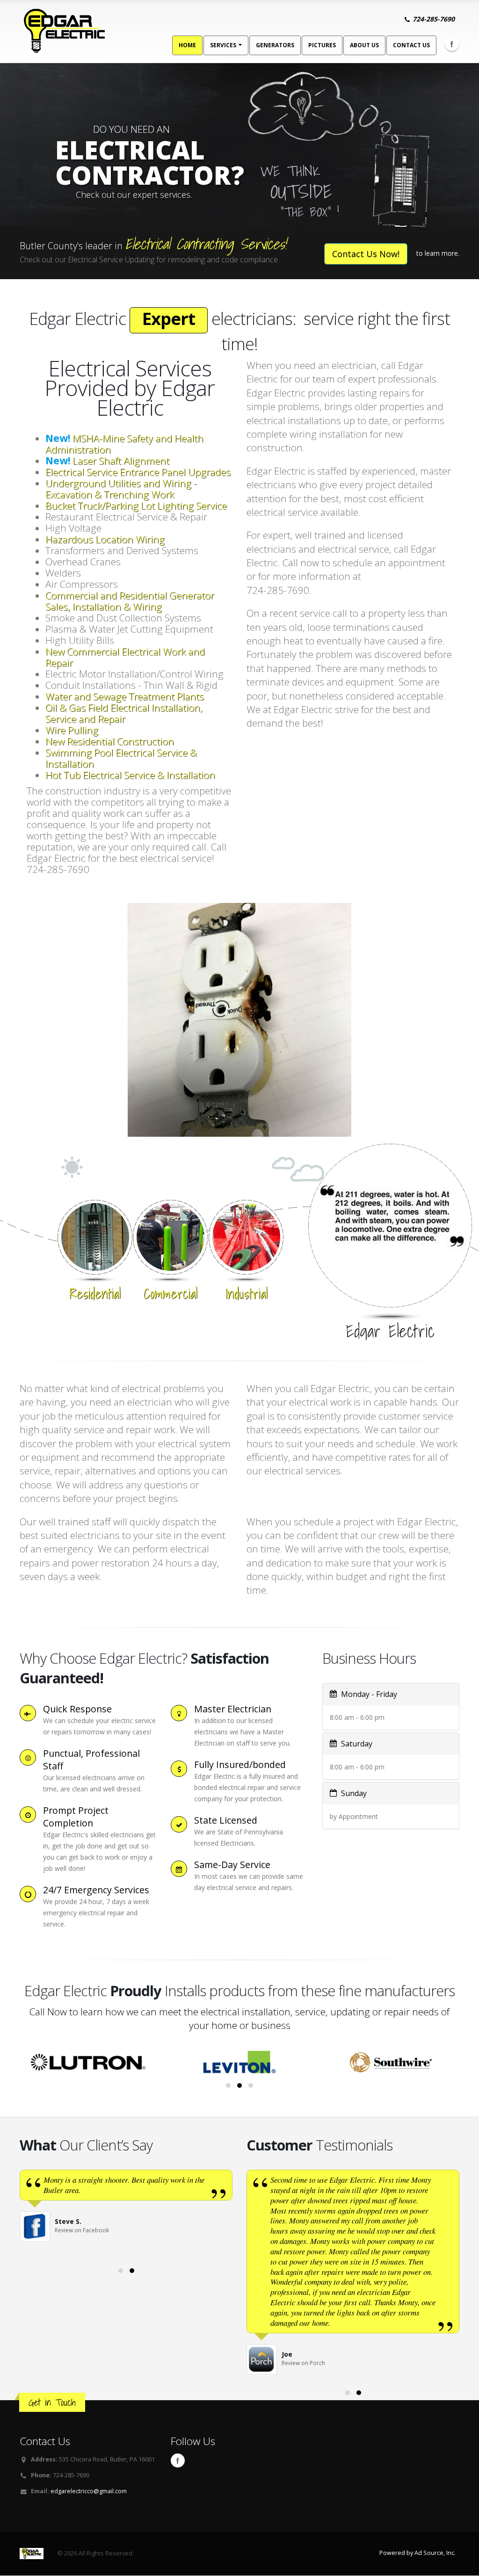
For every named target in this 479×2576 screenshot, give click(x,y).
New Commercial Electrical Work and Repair (125, 657)
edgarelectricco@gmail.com (89, 2491)
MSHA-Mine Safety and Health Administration (124, 444)
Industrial (246, 1293)
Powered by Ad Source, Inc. (417, 2553)
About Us (364, 45)
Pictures (322, 45)
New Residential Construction (110, 741)
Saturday (356, 1744)
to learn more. (438, 253)
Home (187, 45)
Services (224, 45)
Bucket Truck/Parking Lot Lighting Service (136, 505)
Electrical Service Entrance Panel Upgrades (138, 472)
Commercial (170, 1293)
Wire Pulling (72, 730)
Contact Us (411, 45)
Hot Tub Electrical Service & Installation (130, 775)
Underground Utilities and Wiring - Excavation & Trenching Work (121, 489)
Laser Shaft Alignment (107, 461)
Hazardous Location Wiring (105, 539)
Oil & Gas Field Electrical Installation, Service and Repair (124, 713)
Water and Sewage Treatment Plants (125, 696)
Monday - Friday (368, 1694)
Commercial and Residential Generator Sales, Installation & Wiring (130, 601)
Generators (275, 45)
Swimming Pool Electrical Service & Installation (121, 758)
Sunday (353, 1793)
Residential (95, 1293)
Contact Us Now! (366, 254)
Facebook (452, 44)
